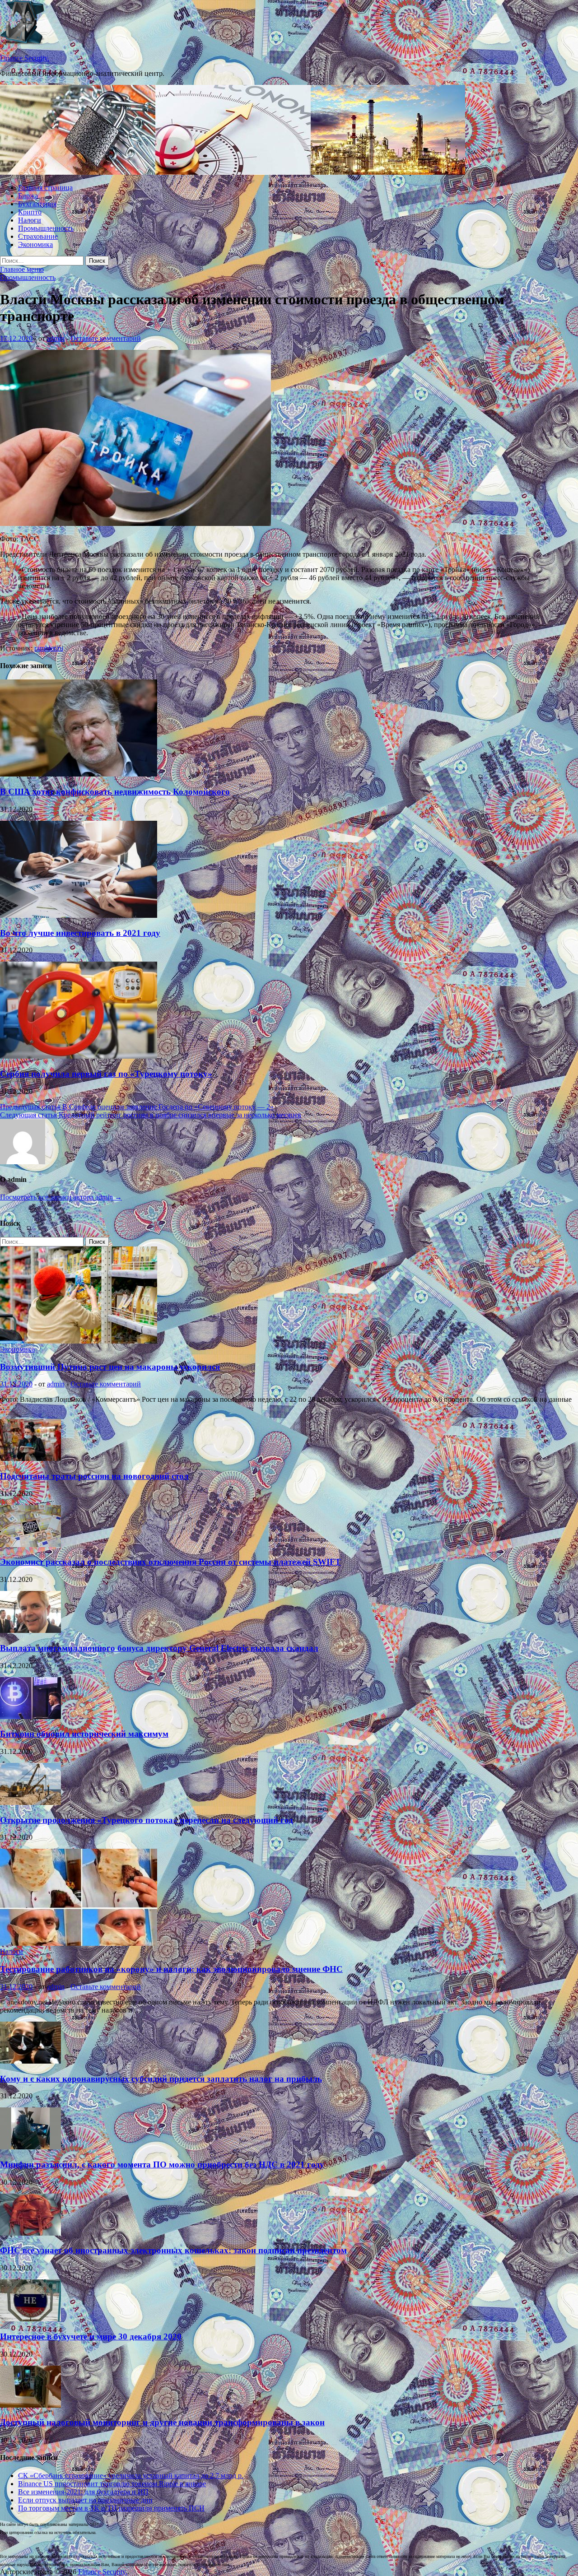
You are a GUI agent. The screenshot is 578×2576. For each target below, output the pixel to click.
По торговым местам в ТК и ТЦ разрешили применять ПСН (111, 2508)
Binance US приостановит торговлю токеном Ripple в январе (112, 2484)
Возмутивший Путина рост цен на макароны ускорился (110, 1367)
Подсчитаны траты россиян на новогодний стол (94, 1476)
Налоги (30, 220)
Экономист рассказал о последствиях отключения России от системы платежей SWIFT (170, 1562)
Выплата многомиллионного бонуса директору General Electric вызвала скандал (159, 1648)
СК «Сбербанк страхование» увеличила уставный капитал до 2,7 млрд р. (131, 2476)
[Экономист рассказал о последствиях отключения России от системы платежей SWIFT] (30, 1545)
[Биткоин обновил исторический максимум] (30, 1717)
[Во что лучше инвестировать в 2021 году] (79, 915)
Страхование (38, 236)
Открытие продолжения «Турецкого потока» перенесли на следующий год (147, 1820)
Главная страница (45, 188)
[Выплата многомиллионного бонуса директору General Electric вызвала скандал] (30, 1630)
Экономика (35, 244)
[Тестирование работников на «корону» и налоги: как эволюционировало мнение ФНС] (79, 1943)
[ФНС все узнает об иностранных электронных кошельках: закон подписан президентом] (30, 2233)
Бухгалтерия (37, 204)
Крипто (30, 212)
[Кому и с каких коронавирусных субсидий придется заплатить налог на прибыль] (30, 2061)
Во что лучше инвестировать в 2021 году (80, 933)
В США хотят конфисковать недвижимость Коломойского (115, 792)
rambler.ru (49, 648)
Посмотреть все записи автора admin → (61, 1197)
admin (56, 338)
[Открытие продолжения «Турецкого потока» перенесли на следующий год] (30, 1802)
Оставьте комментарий (106, 338)
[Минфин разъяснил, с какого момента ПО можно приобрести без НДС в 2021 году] (30, 2147)
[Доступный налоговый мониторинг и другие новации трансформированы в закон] (30, 2405)
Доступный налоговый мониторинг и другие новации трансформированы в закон (162, 2422)
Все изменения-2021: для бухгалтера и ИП (83, 2492)
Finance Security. (25, 58)
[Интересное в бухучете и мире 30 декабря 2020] (30, 2319)
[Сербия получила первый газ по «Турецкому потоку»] (79, 1056)
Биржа (28, 196)
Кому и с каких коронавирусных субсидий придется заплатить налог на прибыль (161, 2079)
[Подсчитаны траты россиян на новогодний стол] (30, 1458)
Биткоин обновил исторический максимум (84, 1734)
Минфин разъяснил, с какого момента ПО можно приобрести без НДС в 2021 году (162, 2164)
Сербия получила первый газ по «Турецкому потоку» (106, 1074)
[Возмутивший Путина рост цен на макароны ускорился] (79, 1341)
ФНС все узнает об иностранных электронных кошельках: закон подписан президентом (173, 2250)
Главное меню (22, 269)
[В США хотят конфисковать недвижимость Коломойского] (79, 774)
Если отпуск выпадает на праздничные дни (85, 2500)
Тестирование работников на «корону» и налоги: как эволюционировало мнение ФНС (171, 1969)
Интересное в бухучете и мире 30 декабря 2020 (91, 2337)
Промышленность (46, 228)
